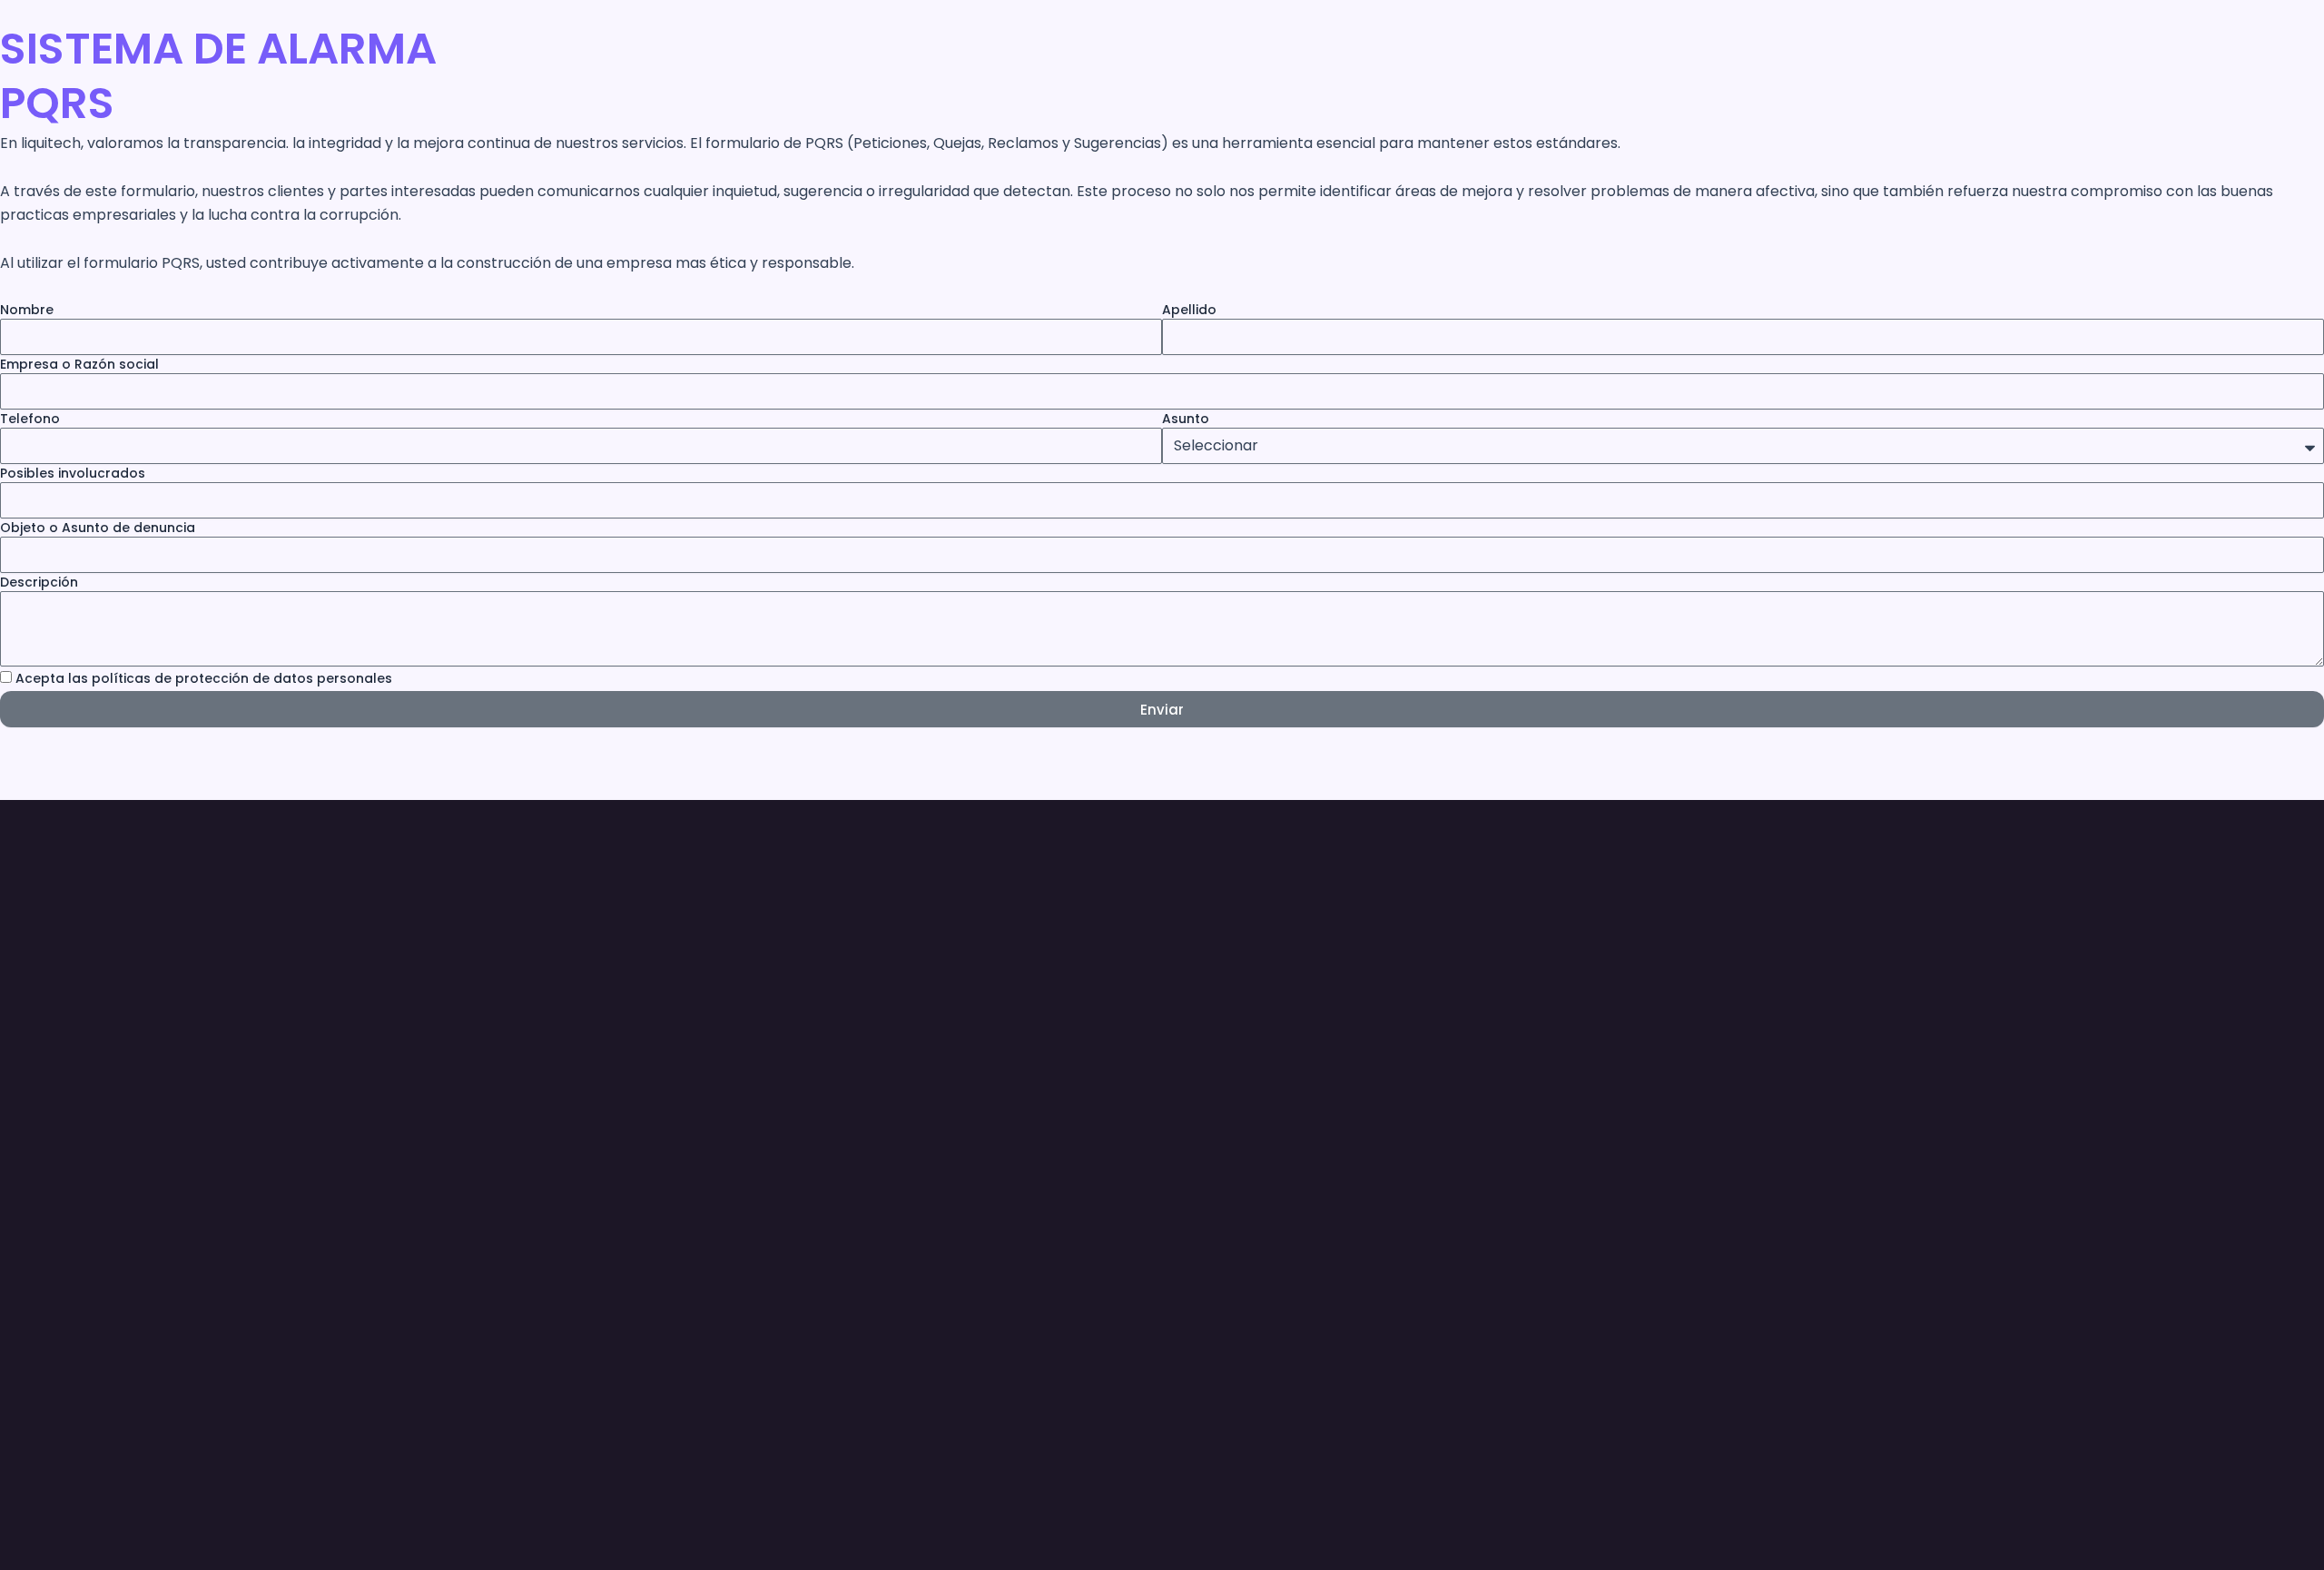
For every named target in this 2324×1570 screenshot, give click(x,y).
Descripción (39, 582)
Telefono (30, 419)
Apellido (1189, 310)
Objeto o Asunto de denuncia (98, 528)
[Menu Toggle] (638, 1420)
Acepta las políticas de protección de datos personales (204, 678)
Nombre (27, 310)
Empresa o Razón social (79, 364)
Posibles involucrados (73, 473)
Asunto (1186, 419)
